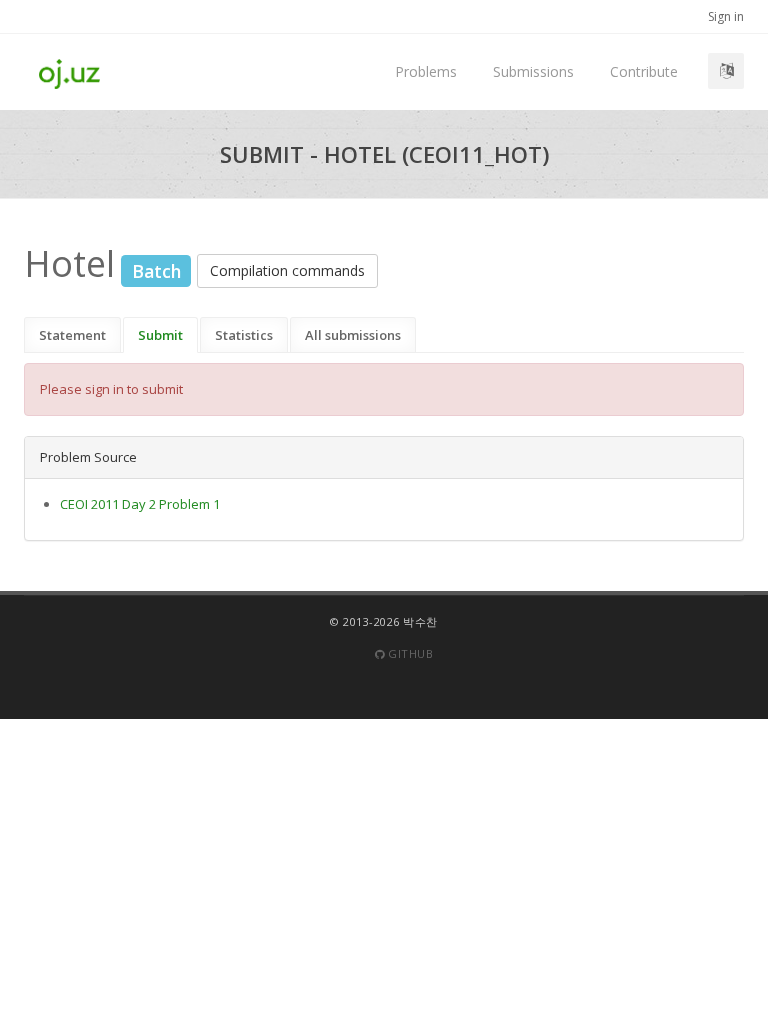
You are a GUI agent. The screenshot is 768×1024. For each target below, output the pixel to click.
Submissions (533, 71)
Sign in (726, 16)
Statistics (244, 335)
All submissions (353, 335)
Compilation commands (287, 270)
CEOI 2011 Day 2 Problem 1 (140, 504)
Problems (426, 71)
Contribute (644, 71)
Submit (160, 335)
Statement (72, 335)
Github (409, 653)
